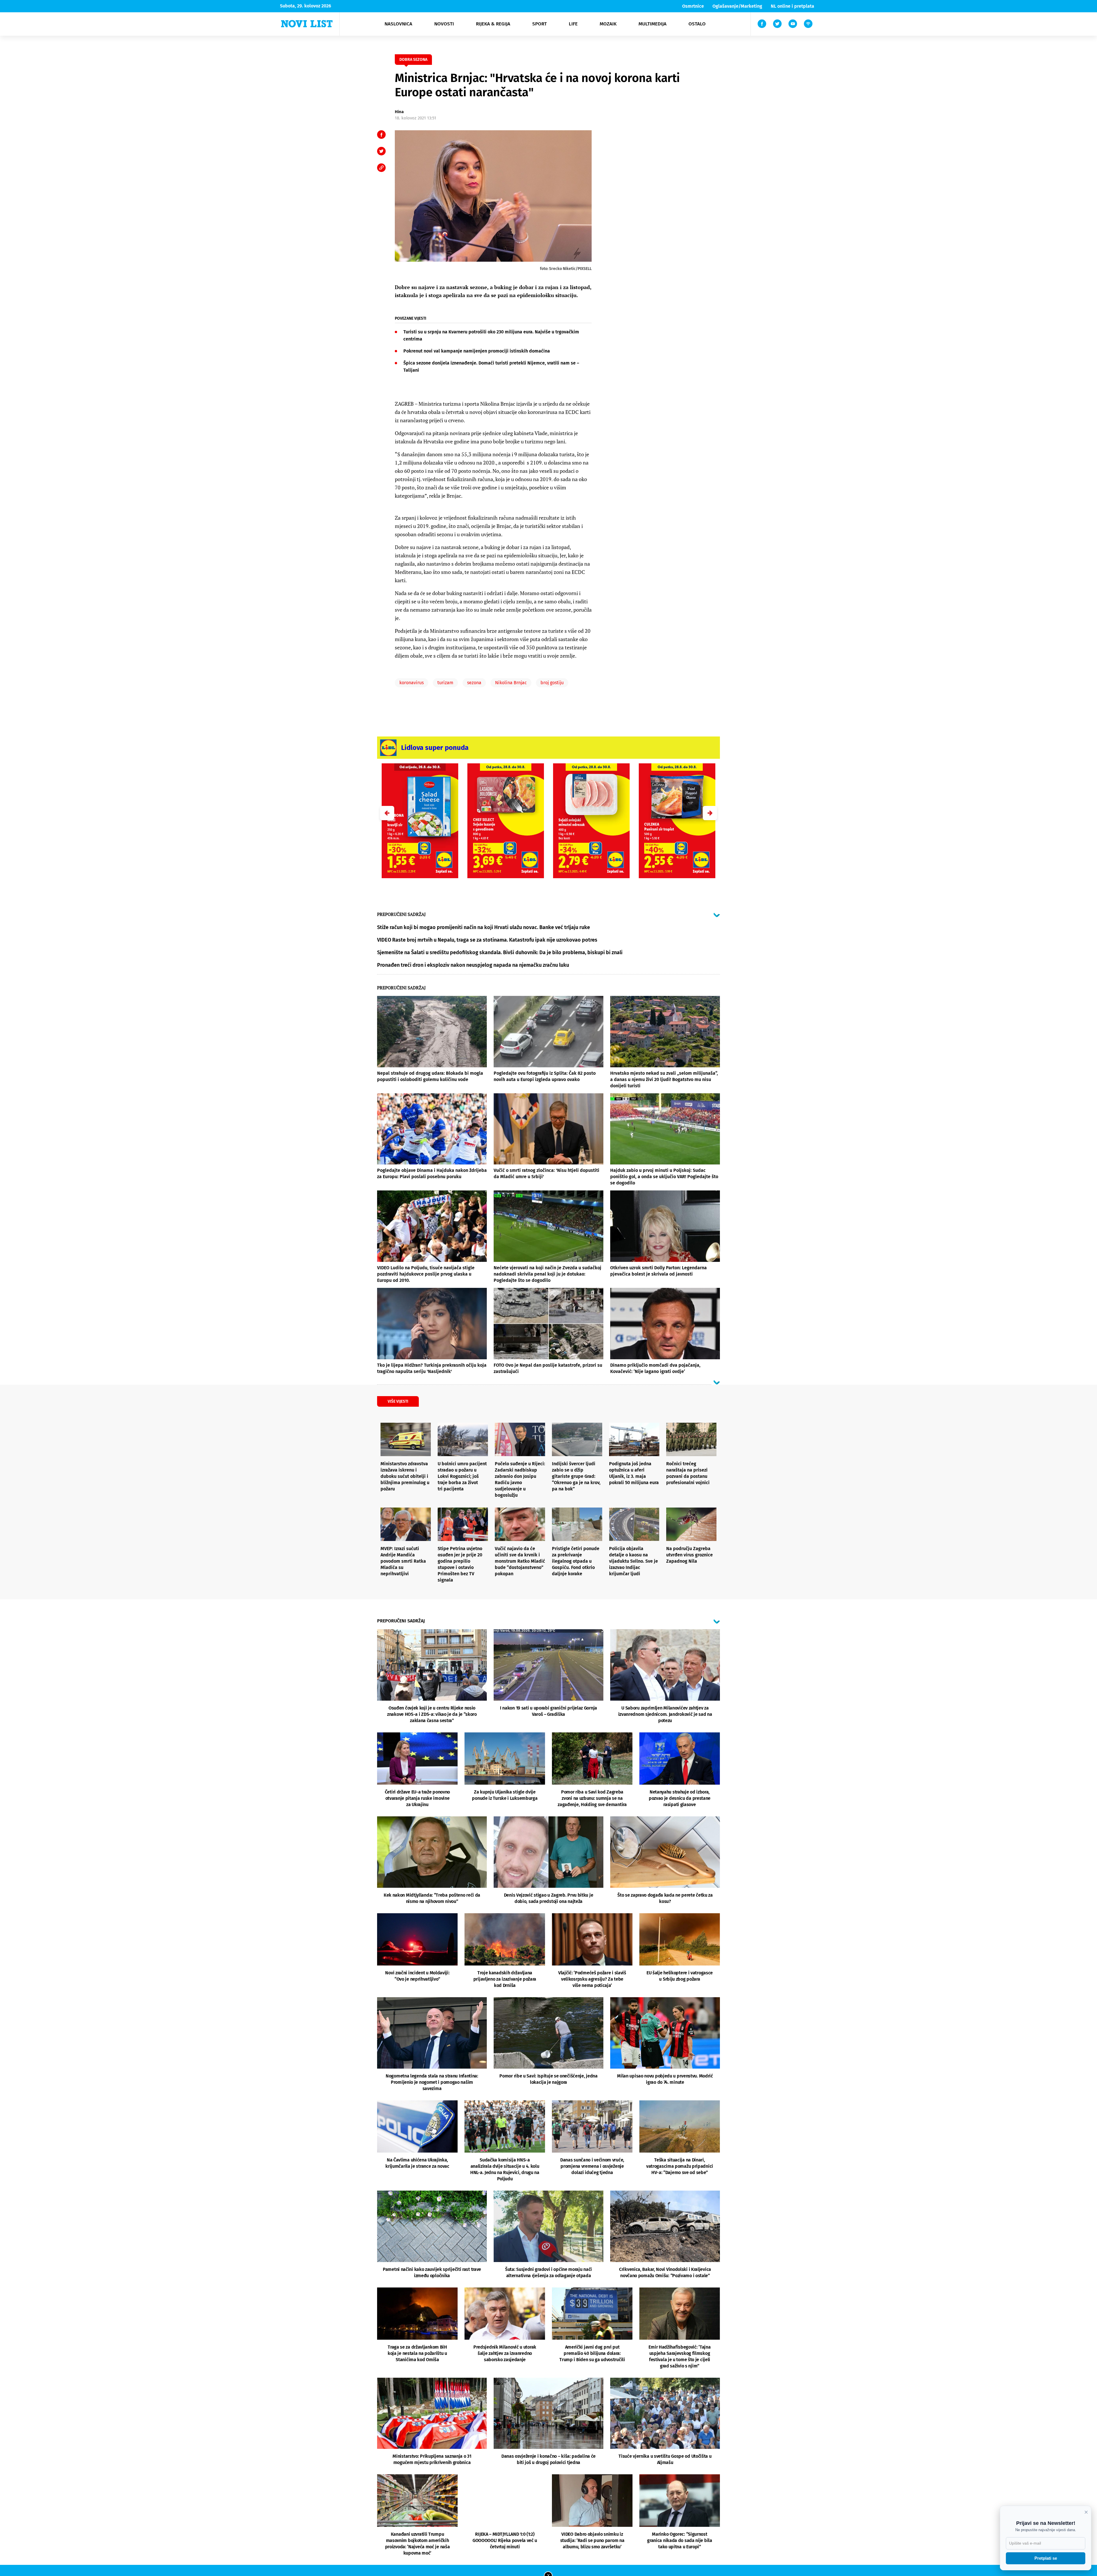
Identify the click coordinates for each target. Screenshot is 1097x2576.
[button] (710, 813)
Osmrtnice (693, 6)
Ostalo (697, 24)
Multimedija (652, 24)
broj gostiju (552, 683)
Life (573, 24)
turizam (445, 683)
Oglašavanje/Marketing (737, 6)
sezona (474, 683)
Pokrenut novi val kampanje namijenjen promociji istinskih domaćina (477, 351)
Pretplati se (1046, 2558)
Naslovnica (398, 24)
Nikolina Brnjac (511, 683)
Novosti (444, 24)
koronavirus (412, 683)
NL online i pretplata (792, 6)
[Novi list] (307, 24)
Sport (540, 24)
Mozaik (608, 24)
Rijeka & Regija (493, 24)
